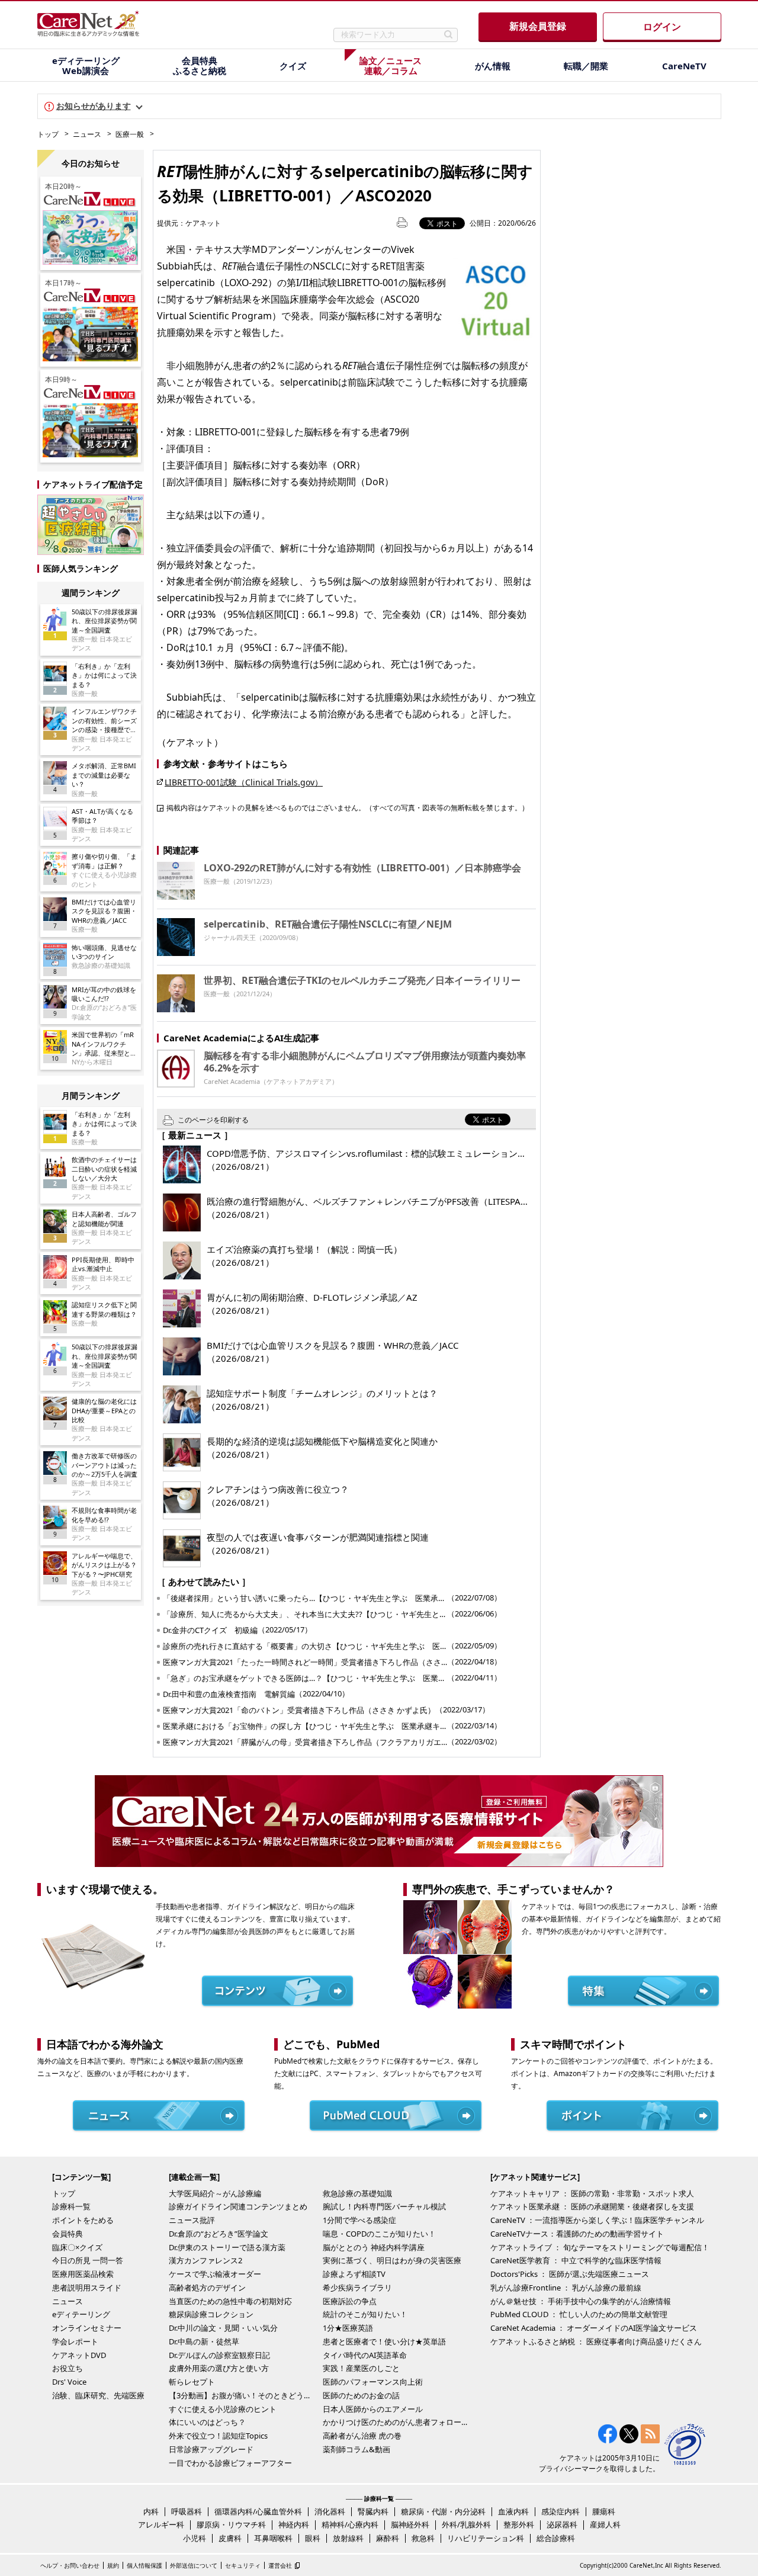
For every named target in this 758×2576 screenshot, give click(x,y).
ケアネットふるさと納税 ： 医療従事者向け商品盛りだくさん (596, 2341)
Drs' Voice (69, 2382)
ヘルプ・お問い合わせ (70, 2565)
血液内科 (513, 2511)
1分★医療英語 (348, 2328)
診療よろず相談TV (354, 2274)
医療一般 (130, 134)
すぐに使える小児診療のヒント (223, 2409)
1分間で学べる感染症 (359, 2220)
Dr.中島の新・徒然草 (204, 2341)
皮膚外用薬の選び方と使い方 (219, 2368)
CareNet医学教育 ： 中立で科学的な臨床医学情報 (576, 2260)
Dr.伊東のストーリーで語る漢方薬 (227, 2247)
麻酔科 (388, 2538)
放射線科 (348, 2538)
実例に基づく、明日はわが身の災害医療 (392, 2260)
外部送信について (194, 2565)
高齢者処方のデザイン (207, 2288)
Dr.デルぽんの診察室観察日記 (219, 2355)
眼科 (313, 2538)
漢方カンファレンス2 (205, 2260)
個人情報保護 (144, 2565)
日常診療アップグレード (211, 2449)
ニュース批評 (192, 2220)
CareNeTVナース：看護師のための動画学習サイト (577, 2234)
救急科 (423, 2538)
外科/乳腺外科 (466, 2524)
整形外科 (519, 2524)
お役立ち (68, 2368)
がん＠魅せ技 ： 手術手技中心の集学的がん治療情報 (581, 2301)
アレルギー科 (161, 2524)
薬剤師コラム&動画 (356, 2449)
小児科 (195, 2538)
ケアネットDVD (79, 2355)
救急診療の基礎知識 (357, 2193)
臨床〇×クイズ (77, 2247)
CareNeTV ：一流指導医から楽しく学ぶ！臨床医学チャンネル (597, 2220)
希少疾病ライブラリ (357, 2288)
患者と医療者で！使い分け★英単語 (384, 2341)
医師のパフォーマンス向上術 (373, 2382)
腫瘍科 (604, 2511)
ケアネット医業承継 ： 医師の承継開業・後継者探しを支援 (592, 2206)
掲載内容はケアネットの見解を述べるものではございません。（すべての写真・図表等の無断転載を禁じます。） (348, 807)
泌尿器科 (562, 2524)
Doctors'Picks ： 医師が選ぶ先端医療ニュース (570, 2274)
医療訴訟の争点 (350, 2301)
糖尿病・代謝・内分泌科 (443, 2511)
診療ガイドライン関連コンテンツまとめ (238, 2206)
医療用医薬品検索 (83, 2274)
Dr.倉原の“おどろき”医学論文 (219, 2234)
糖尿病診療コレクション (211, 2314)
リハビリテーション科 (486, 2538)
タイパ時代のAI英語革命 (365, 2355)
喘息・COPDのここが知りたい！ (379, 2234)
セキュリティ (243, 2565)
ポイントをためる (83, 2220)
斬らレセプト (192, 2382)
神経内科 (294, 2524)
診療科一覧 (71, 2206)
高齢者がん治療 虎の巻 (362, 2436)
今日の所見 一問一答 (88, 2260)
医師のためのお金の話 (361, 2395)
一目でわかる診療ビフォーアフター (230, 2463)
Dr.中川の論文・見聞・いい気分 (223, 2328)
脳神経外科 (410, 2524)
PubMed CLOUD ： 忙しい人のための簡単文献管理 (579, 2314)
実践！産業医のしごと (361, 2368)
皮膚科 (230, 2538)
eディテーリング (81, 2314)
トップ (48, 134)
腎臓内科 (373, 2511)
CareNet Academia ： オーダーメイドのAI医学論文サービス (594, 2328)
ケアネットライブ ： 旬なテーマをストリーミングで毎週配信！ (600, 2247)
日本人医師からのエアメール (373, 2409)
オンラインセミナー (87, 2328)
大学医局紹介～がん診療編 (215, 2193)
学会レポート (75, 2341)
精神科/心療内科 (350, 2524)
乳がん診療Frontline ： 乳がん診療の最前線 (566, 2288)
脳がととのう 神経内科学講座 (374, 2247)
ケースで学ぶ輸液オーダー (215, 2274)
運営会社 (280, 2565)
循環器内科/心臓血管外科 (258, 2511)
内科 (151, 2511)
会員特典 (68, 2234)
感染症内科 (561, 2511)
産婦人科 (605, 2524)
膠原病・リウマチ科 (231, 2524)
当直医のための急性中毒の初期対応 (230, 2301)
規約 (113, 2565)
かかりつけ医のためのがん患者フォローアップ (397, 2422)
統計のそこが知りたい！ (365, 2314)
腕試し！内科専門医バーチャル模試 (384, 2206)
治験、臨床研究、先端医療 (98, 2395)
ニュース (87, 134)
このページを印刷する (213, 1120)
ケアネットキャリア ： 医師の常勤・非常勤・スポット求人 (592, 2193)
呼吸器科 (187, 2511)
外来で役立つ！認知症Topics (218, 2436)
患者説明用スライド (87, 2288)
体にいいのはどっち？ (207, 2422)
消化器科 (330, 2511)
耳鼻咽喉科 (273, 2538)
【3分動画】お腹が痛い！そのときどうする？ (243, 2395)
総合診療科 (556, 2538)
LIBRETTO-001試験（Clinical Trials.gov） (244, 782)
